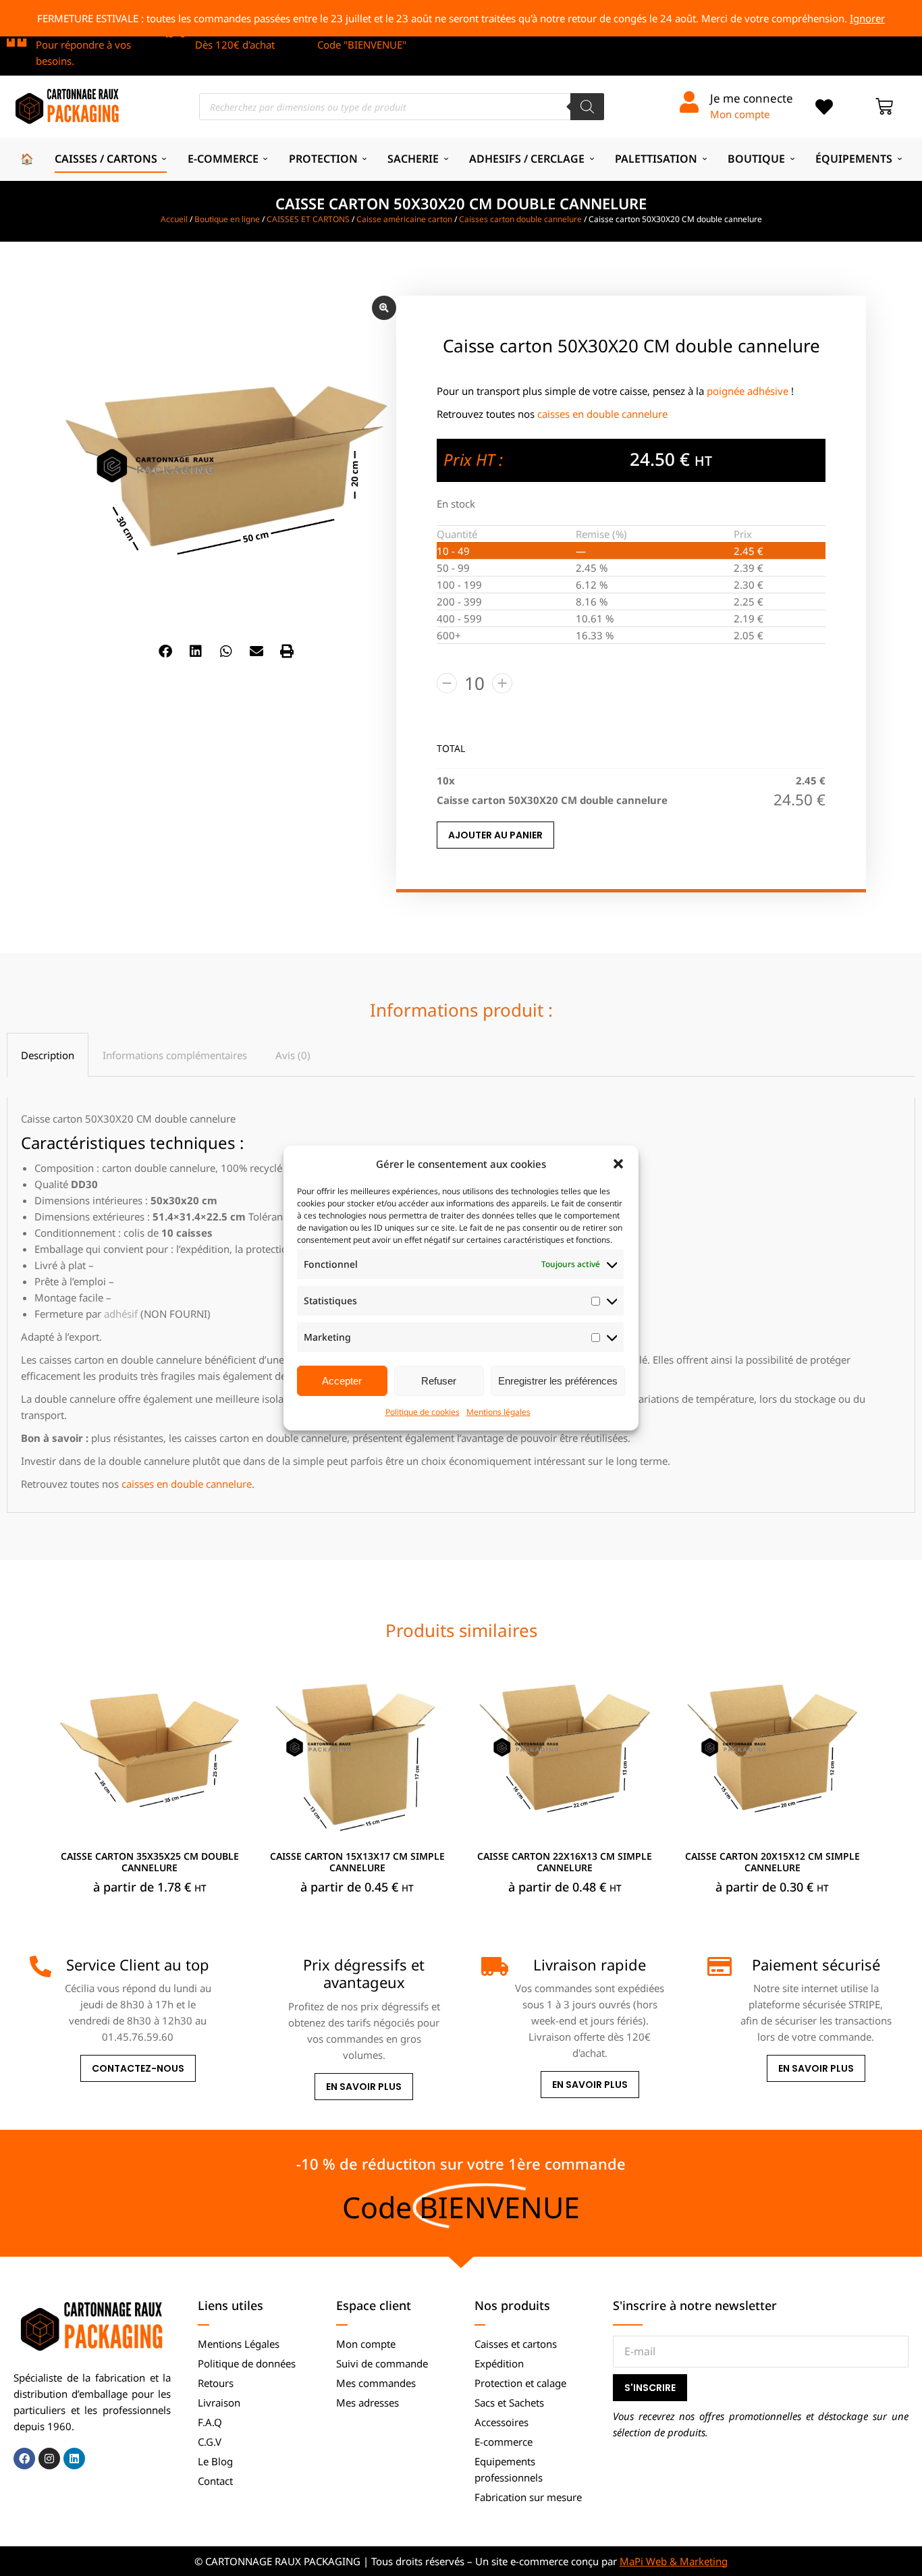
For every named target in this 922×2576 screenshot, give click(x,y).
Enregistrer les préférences (558, 1381)
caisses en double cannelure (602, 414)
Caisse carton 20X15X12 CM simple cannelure (772, 1862)
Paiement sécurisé (816, 1964)
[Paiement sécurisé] (718, 1966)
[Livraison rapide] (492, 1966)
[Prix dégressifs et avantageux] (266, 1966)
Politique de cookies (423, 1412)
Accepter (342, 1381)
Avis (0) (293, 1055)
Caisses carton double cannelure (520, 219)
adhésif (121, 1314)
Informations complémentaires (175, 1055)
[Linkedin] (74, 2459)
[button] (618, 1164)
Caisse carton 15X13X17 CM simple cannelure (357, 1862)
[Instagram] (49, 2459)
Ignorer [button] (867, 18)
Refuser (439, 1381)
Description (48, 1055)
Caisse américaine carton (404, 219)
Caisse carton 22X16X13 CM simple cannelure (565, 1862)
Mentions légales (498, 1412)
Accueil (174, 219)
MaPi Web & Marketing (674, 2561)
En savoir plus (364, 2087)
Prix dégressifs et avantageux (364, 1973)
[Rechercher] (587, 107)
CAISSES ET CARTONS (308, 219)
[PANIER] (884, 107)
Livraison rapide (590, 1964)
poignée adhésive (748, 391)
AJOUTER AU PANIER (495, 835)
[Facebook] (24, 2459)
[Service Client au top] (40, 1966)
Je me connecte (752, 98)
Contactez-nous (138, 2069)
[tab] (48, 1055)
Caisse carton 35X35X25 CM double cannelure (150, 1862)
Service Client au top (138, 1964)
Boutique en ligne (227, 219)
